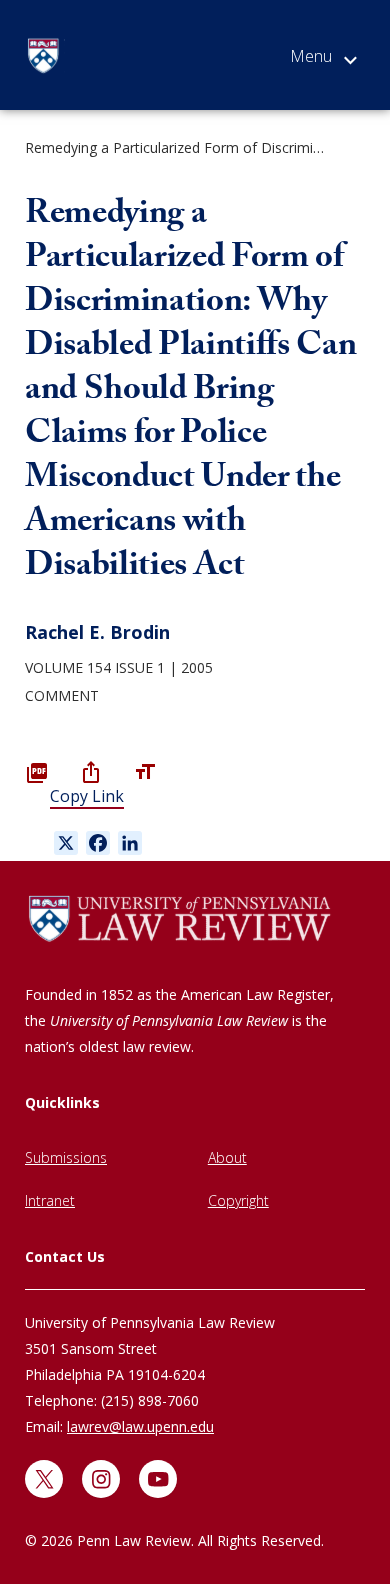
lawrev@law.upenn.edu (140, 1426)
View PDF (37, 772)
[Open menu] (323, 60)
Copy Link (87, 796)
